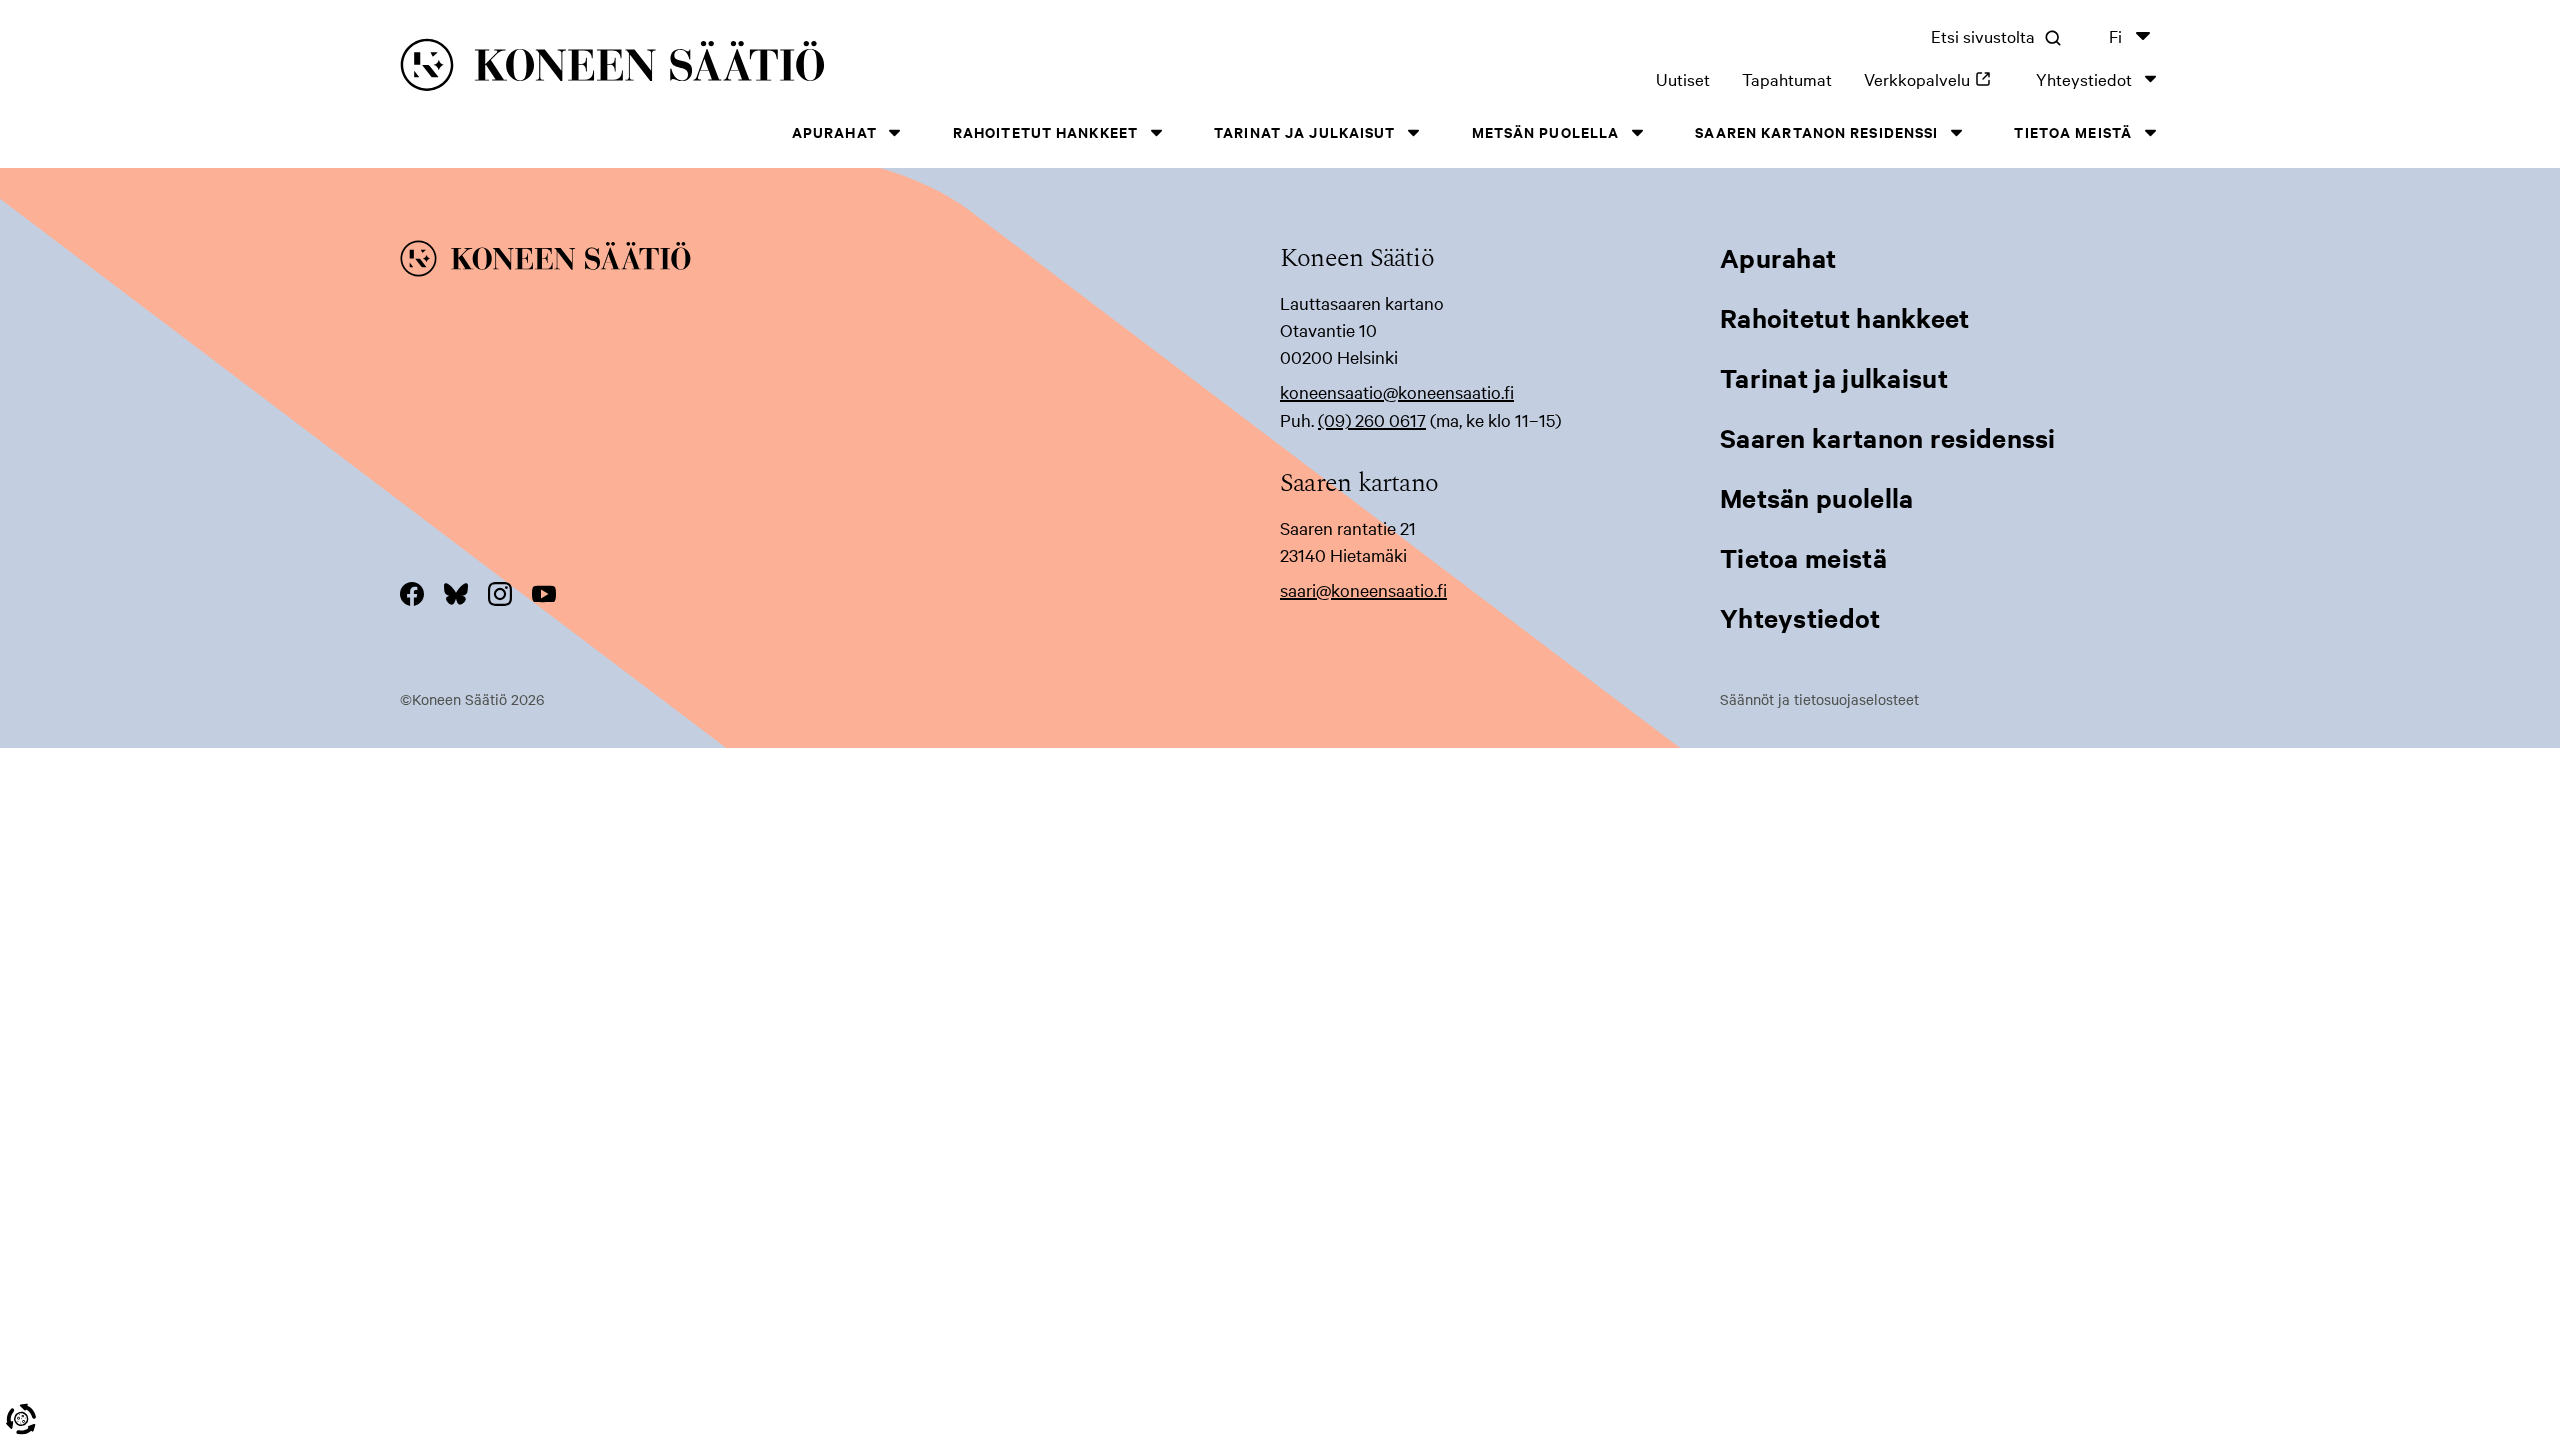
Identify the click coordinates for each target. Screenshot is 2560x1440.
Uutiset (1683, 78)
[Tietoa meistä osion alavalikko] (2150, 132)
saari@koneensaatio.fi (1363, 589)
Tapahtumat (1787, 78)
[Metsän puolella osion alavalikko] (1637, 132)
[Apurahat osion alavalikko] (895, 132)
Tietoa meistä (2073, 131)
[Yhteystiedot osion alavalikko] (2150, 78)
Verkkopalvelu (1934, 78)
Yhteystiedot (2084, 78)
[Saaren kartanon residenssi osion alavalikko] (1956, 132)
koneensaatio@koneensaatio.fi (1397, 391)
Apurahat (834, 131)
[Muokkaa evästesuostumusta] (21, 1419)
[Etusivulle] (781, 68)
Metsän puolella (1546, 131)
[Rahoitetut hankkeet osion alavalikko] (1156, 132)
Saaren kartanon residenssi (1816, 131)
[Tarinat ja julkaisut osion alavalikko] (1414, 132)
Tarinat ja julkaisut (1304, 131)
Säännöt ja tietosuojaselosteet (1819, 699)
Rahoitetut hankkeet (1045, 131)
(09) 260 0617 (1372, 419)
